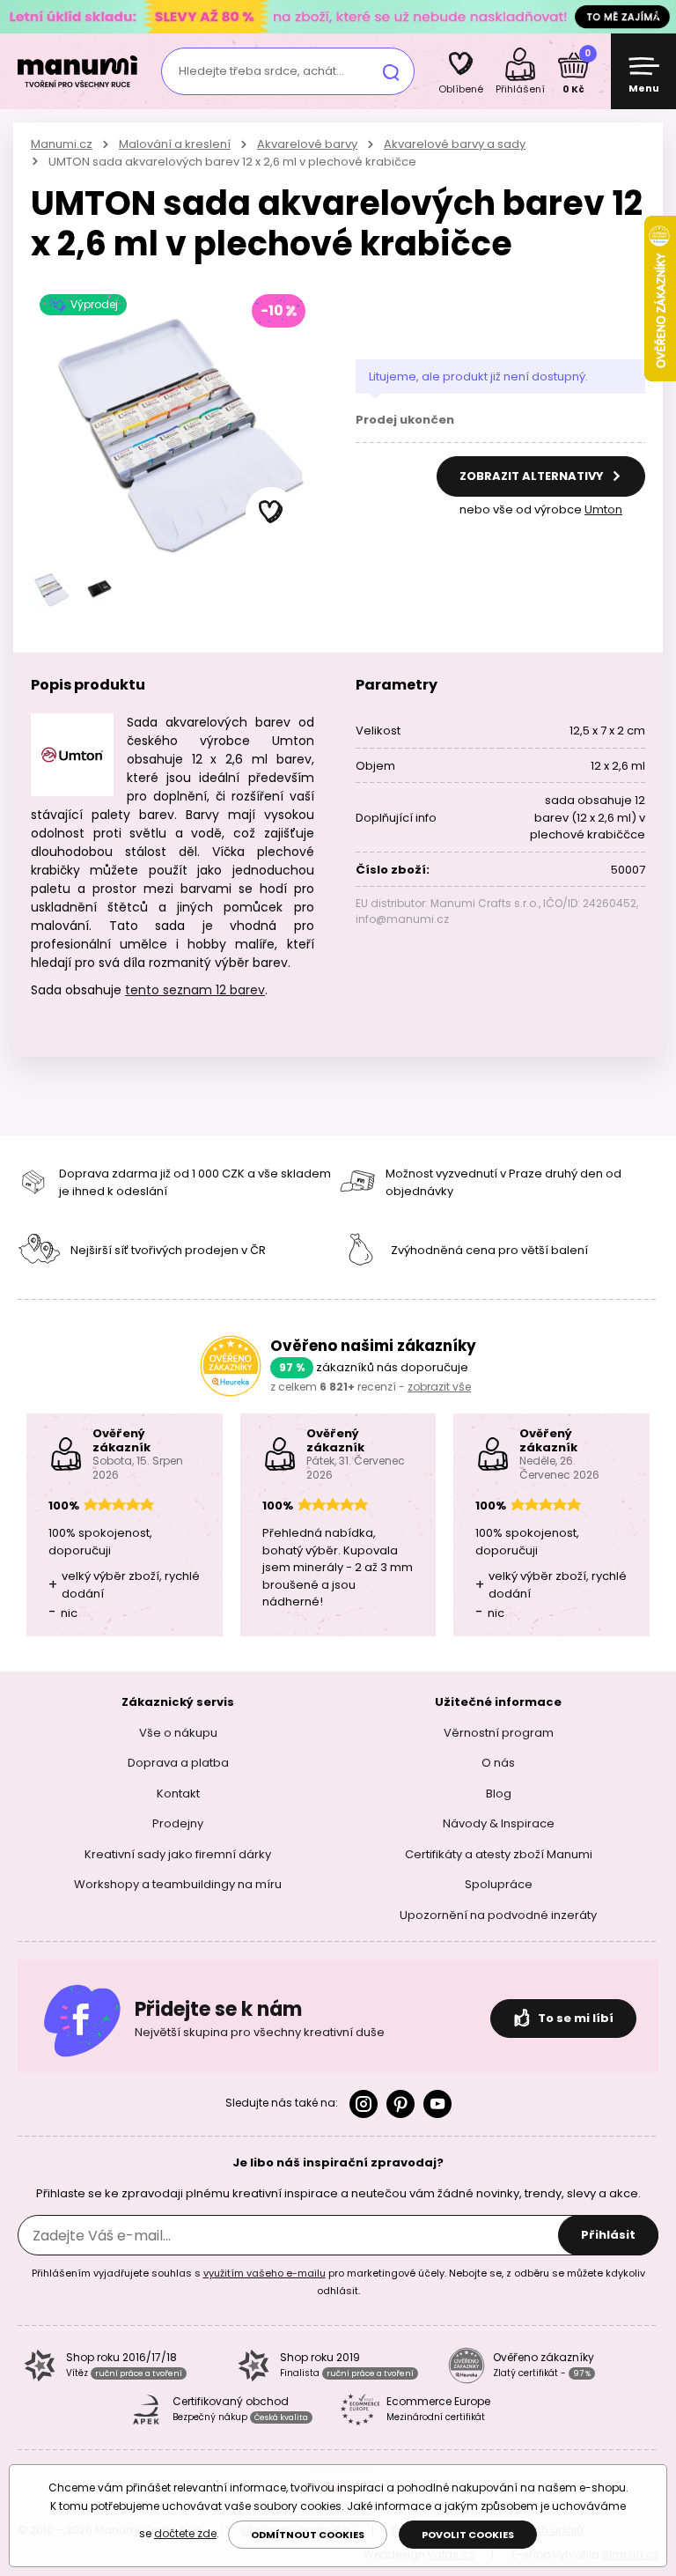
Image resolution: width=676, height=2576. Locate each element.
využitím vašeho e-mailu (265, 2273)
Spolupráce (499, 1884)
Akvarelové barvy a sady (455, 144)
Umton (603, 509)
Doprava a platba (178, 1763)
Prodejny (178, 1823)
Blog (499, 1794)
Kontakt (178, 1794)
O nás (498, 1763)
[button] (271, 513)
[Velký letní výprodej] (338, 16)
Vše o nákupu (178, 1733)
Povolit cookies (468, 2535)
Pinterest (400, 2104)
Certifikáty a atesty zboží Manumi (499, 1854)
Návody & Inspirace (499, 1823)
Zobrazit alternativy (533, 476)
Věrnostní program (499, 1733)
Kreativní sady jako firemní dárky (178, 1854)
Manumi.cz (62, 144)
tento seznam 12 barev (195, 990)
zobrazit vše (439, 1387)
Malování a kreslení (175, 144)
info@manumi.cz (402, 919)
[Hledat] (391, 71)
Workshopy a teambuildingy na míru (178, 1884)
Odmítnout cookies (308, 2535)
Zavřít (658, 17)
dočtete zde (185, 2533)
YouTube (437, 2104)
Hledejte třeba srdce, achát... (261, 71)
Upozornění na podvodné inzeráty (498, 1915)
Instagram (364, 2104)
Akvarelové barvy (307, 144)
